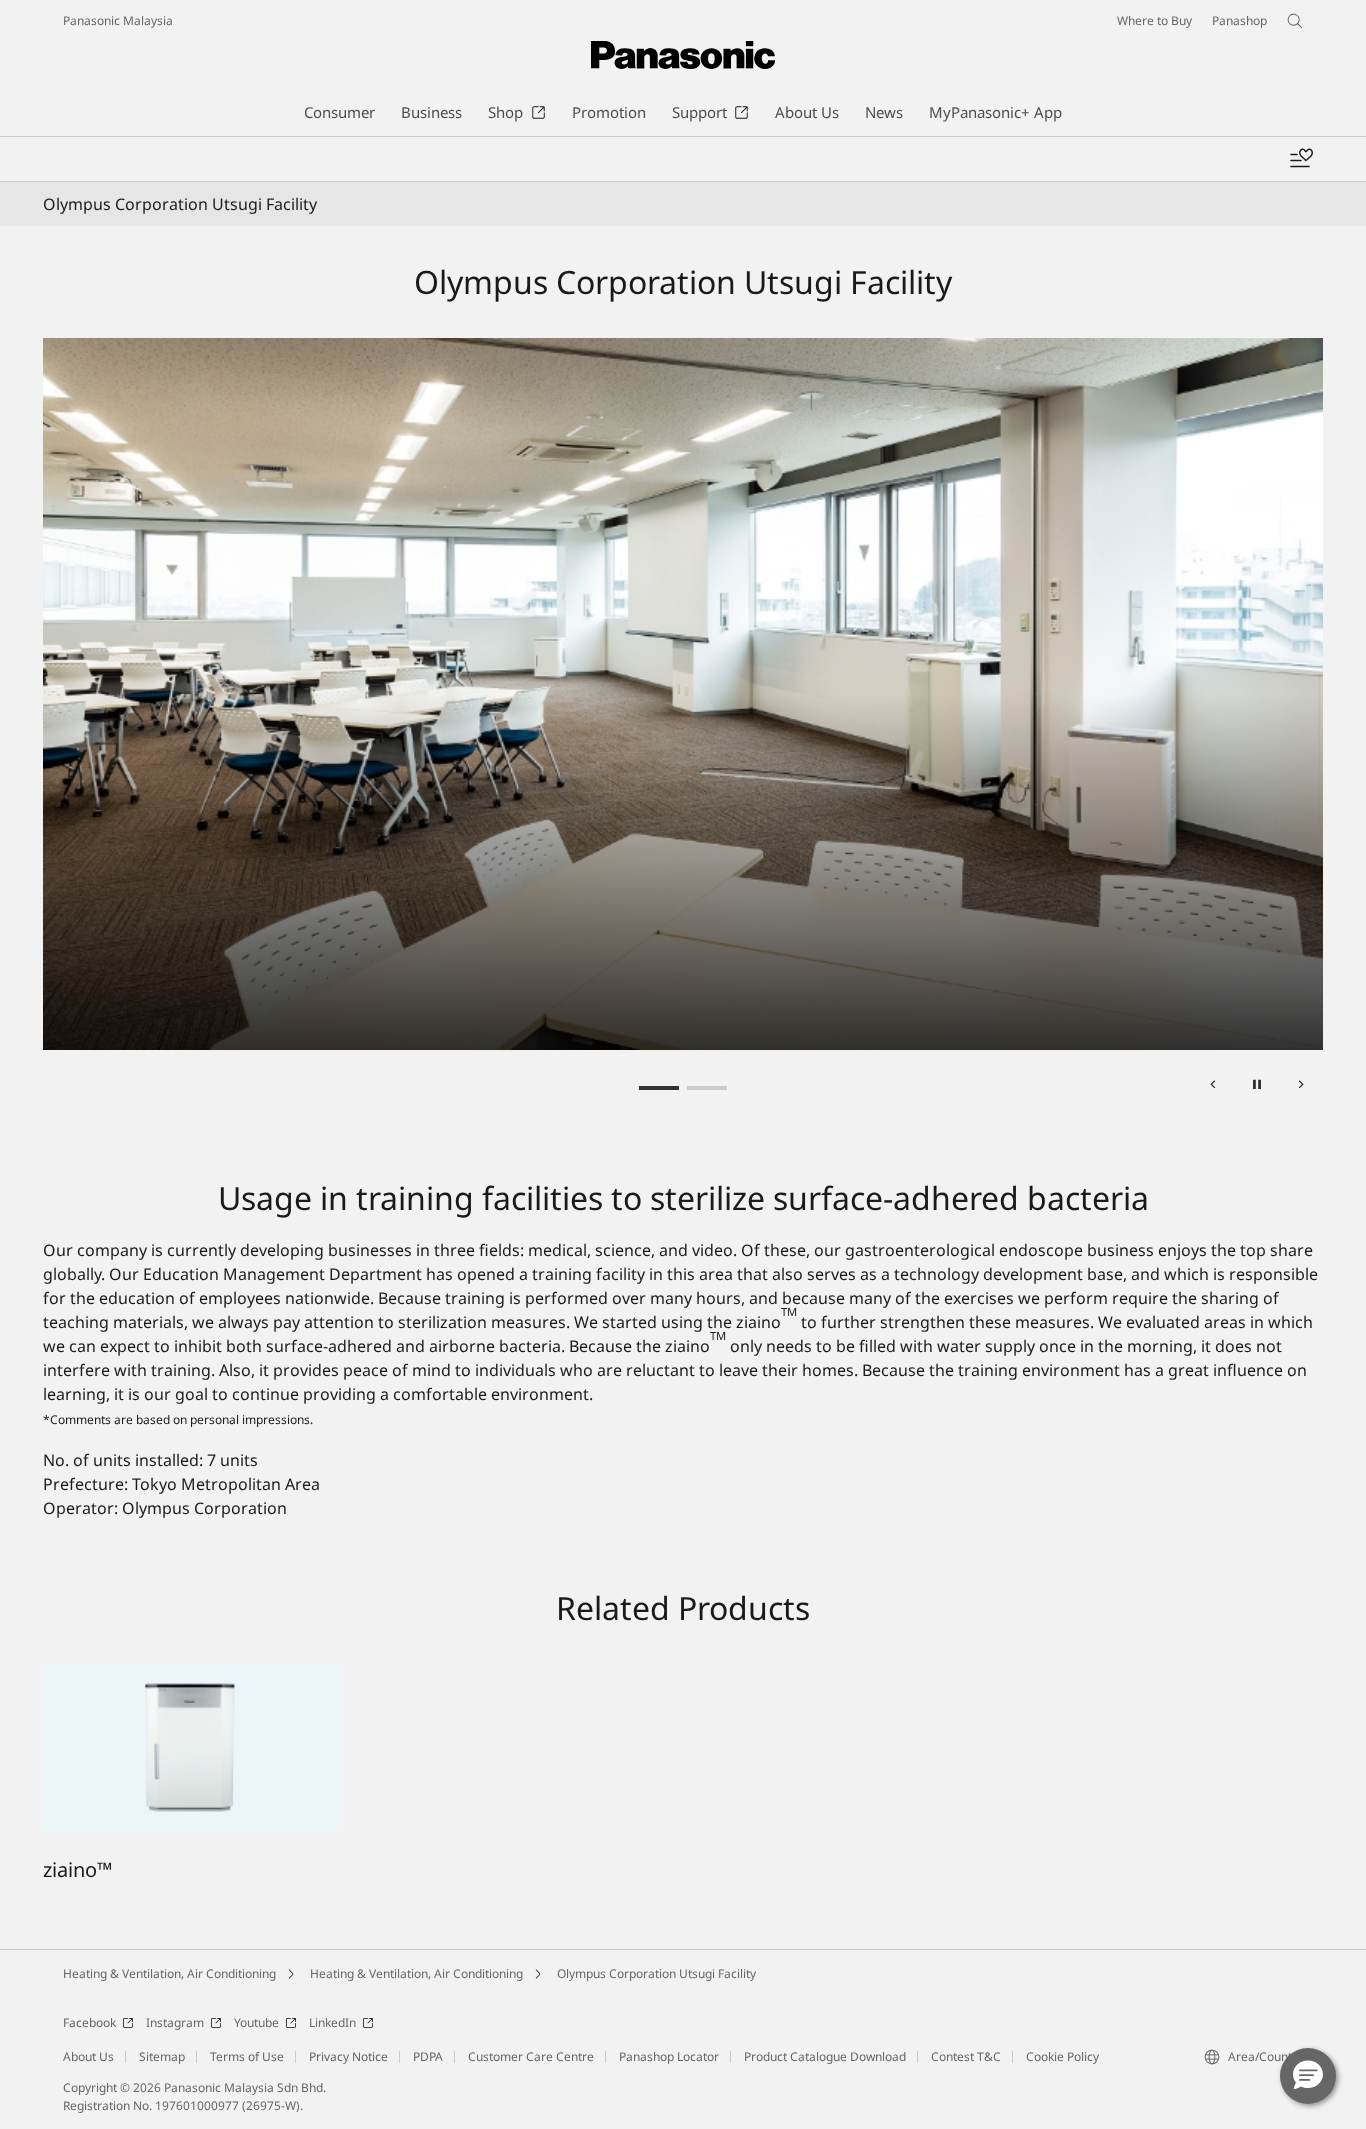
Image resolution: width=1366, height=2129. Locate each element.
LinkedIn (332, 2022)
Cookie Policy (1062, 2056)
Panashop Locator (669, 2056)
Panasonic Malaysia (118, 20)
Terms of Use (247, 2056)
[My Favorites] (1301, 159)
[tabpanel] (683, 694)
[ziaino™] (191, 1676)
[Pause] (1257, 1088)
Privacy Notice (348, 2056)
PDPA (428, 2056)
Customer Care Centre (531, 2056)
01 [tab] (659, 1088)
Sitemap (162, 2056)
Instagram (175, 2022)
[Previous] (1213, 1088)
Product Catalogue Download (825, 2056)
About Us (88, 2056)
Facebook (89, 2022)
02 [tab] (707, 1088)
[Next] (1301, 1088)
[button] (1308, 2076)
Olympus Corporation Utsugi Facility (656, 1973)
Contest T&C (966, 2056)
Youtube (256, 2022)
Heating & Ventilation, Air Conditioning (169, 1973)
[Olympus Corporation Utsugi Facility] (683, 694)
